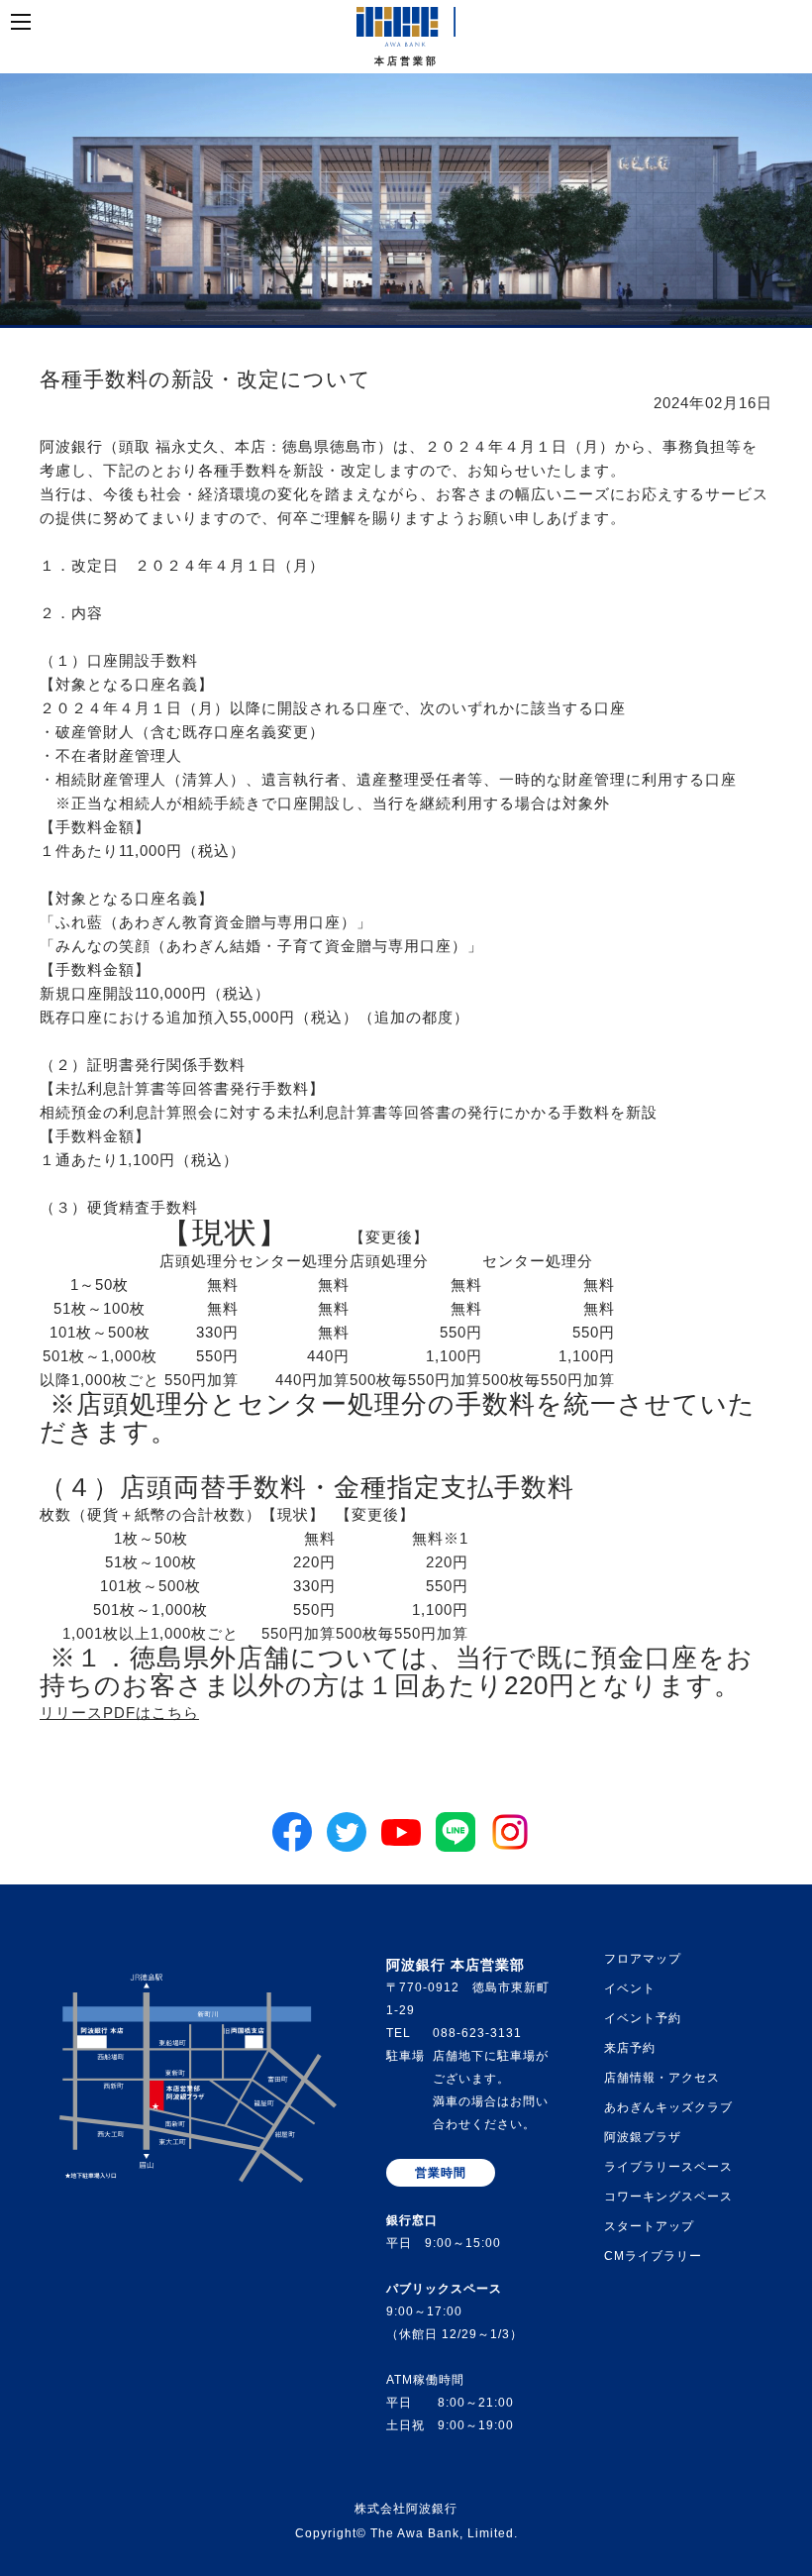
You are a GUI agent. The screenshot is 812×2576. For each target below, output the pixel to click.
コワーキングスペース (668, 2197)
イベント (630, 1988)
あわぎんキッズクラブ (668, 2107)
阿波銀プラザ (643, 2137)
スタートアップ (649, 2226)
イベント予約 (643, 2018)
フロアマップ (643, 1959)
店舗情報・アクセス (662, 2078)
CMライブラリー (653, 2256)
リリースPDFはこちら (119, 1713)
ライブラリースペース (668, 2167)
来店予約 (630, 2048)
